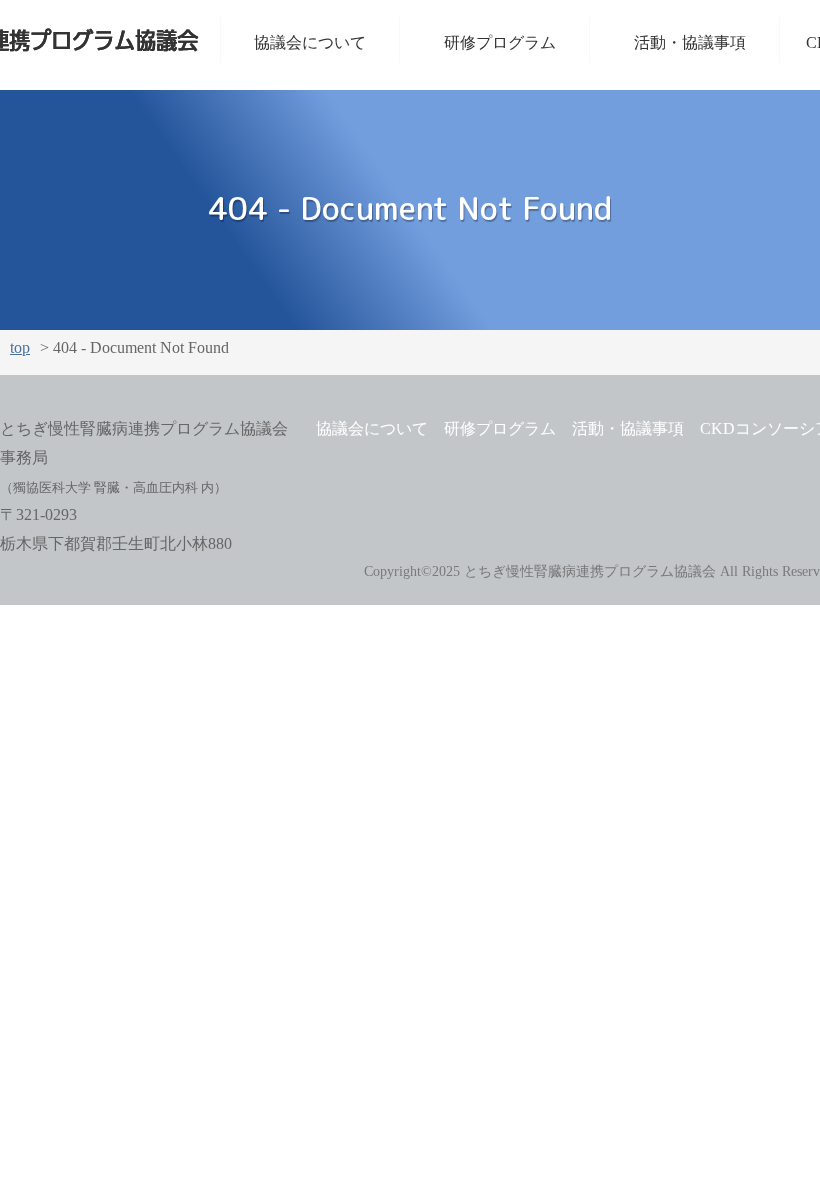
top (20, 348)
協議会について (310, 42)
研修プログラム (500, 42)
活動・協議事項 (690, 42)
